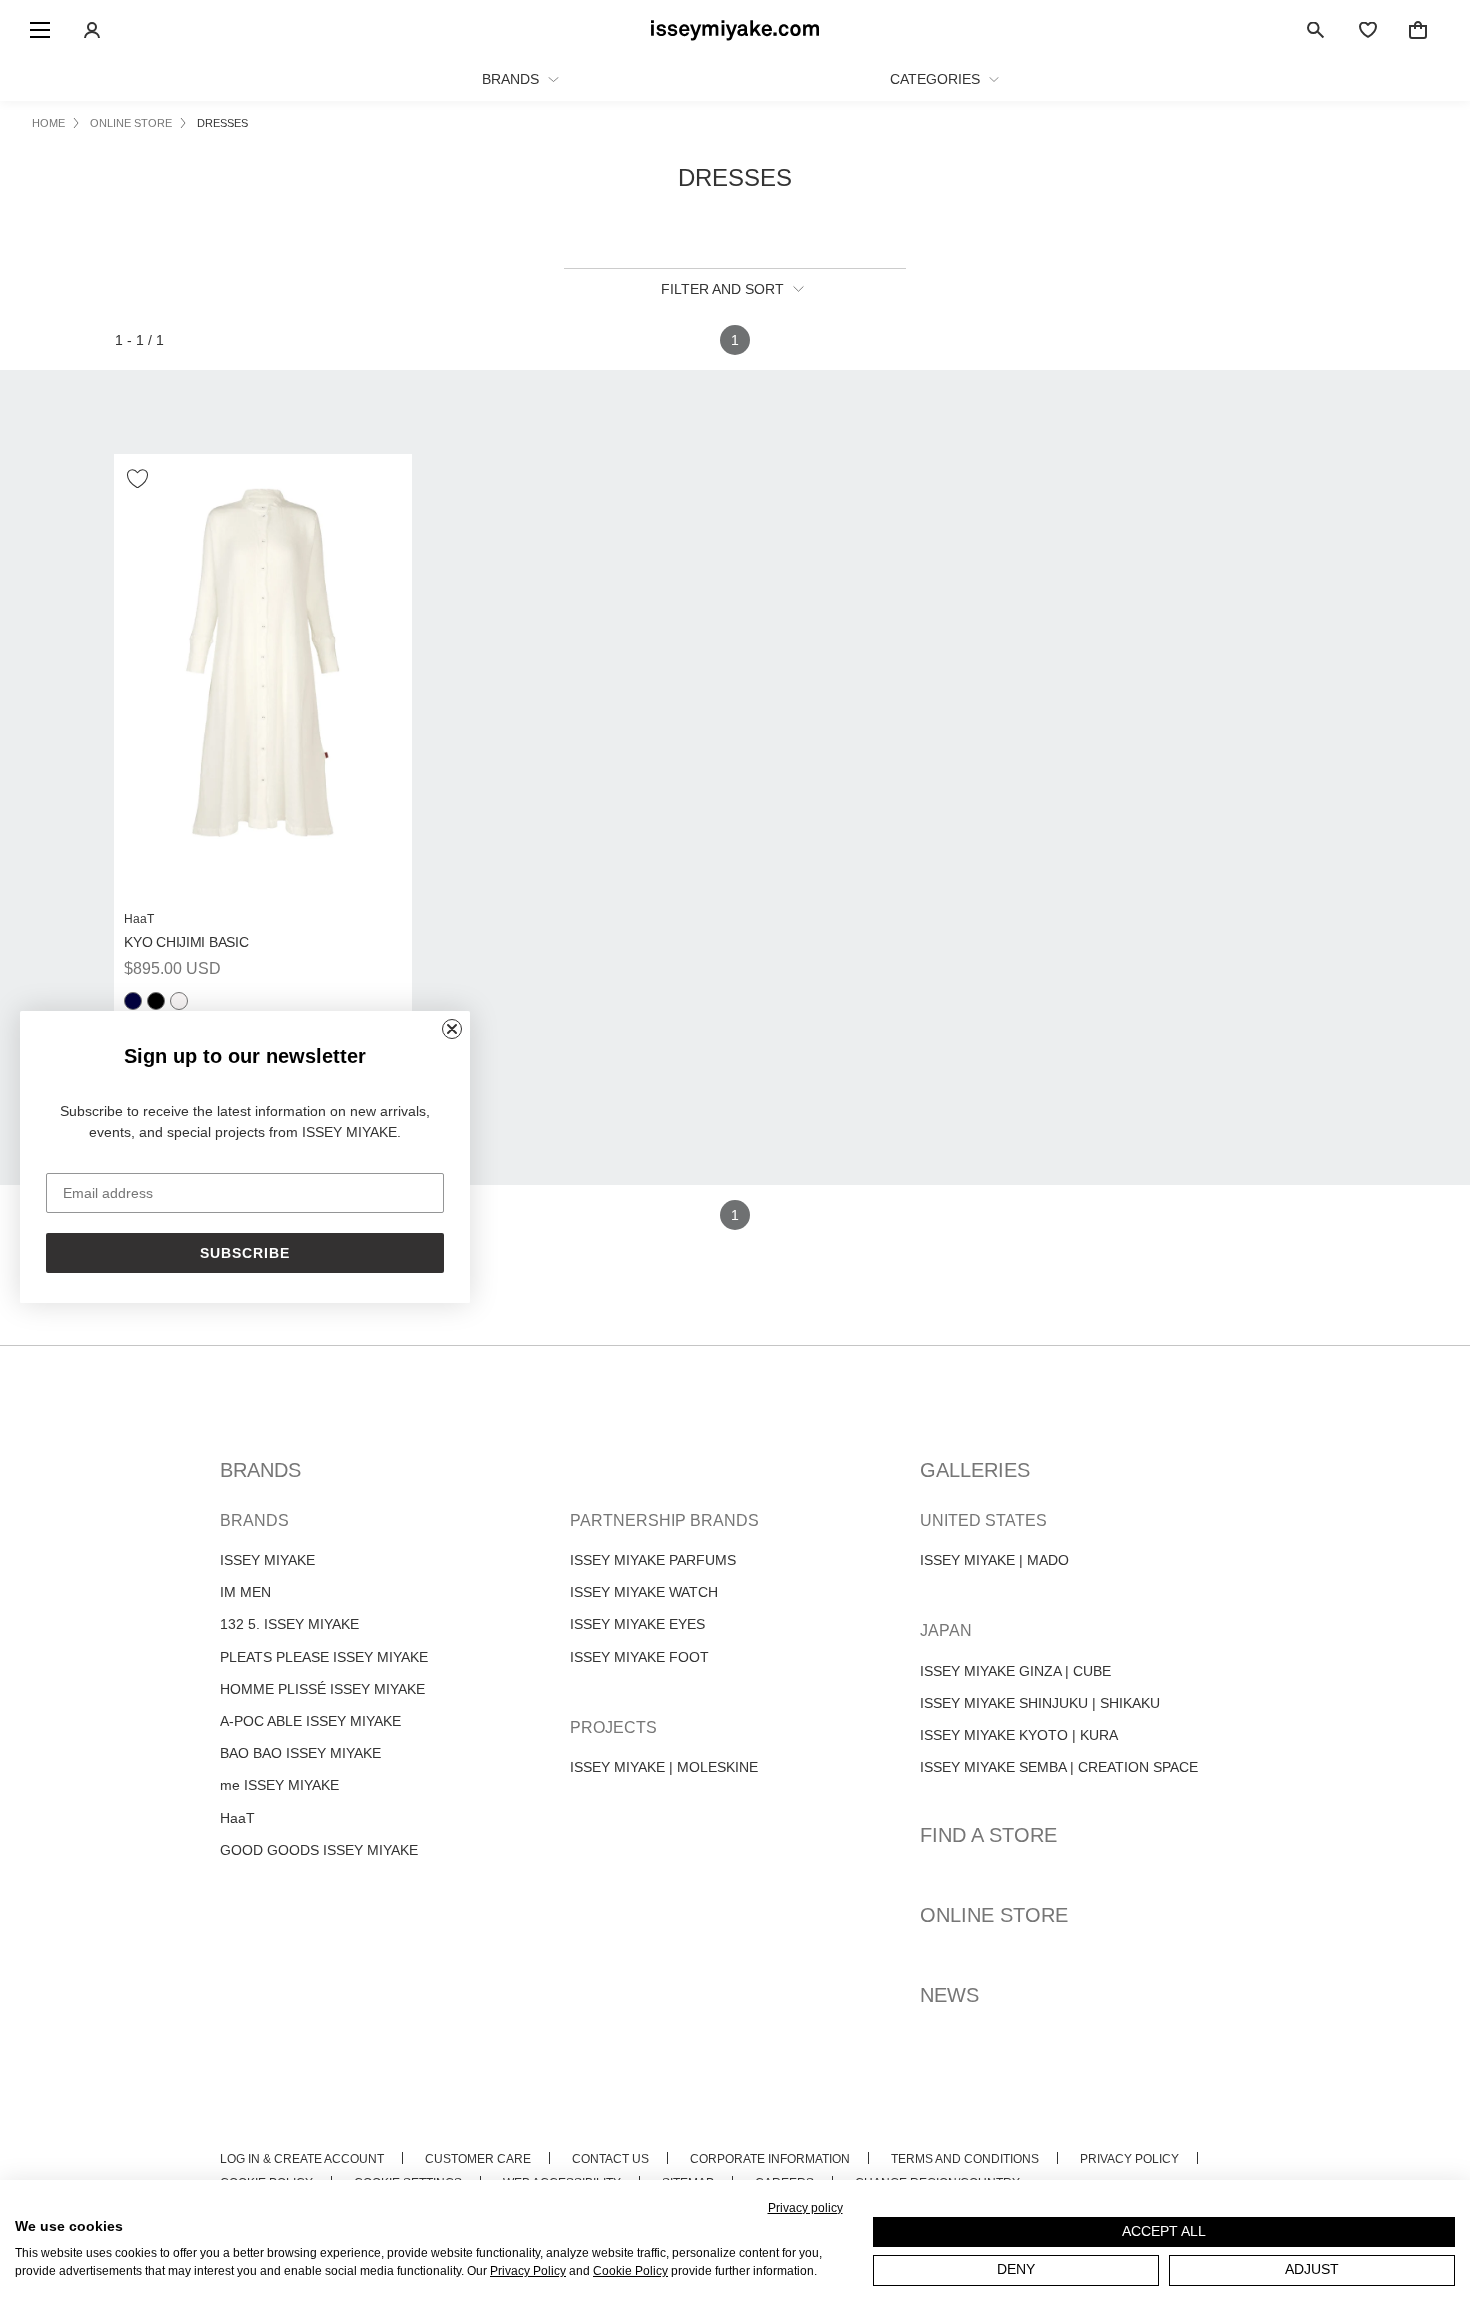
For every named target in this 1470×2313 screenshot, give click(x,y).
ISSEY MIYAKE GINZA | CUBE (1015, 1671)
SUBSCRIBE (245, 1253)
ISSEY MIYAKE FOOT (639, 1657)
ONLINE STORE (994, 1915)
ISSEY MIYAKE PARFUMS (653, 1560)
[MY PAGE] (92, 30)
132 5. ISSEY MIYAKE (289, 1624)
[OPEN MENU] (40, 30)
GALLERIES (975, 1470)
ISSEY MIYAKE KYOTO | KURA (1019, 1735)
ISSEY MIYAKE (267, 1560)
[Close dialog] (452, 1029)
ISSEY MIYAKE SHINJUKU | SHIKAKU (1040, 1703)
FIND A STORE (988, 1835)
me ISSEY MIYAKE (279, 1785)
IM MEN (245, 1592)
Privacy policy (805, 2208)
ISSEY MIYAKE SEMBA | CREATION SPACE (1059, 1767)
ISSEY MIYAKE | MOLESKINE (664, 1767)
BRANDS (260, 1470)
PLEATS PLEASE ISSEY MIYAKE (324, 1657)
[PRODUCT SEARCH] (1316, 30)
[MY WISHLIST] (1368, 30)
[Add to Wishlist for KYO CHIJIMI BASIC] (139, 479)
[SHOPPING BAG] (1418, 30)
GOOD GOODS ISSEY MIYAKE (319, 1850)
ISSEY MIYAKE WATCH (644, 1592)
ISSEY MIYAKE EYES (637, 1624)
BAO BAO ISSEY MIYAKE (300, 1753)
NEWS (949, 1995)
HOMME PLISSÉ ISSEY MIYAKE (322, 1689)
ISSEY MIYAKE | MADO (994, 1560)
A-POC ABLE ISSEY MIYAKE (310, 1721)
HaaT (237, 1818)
